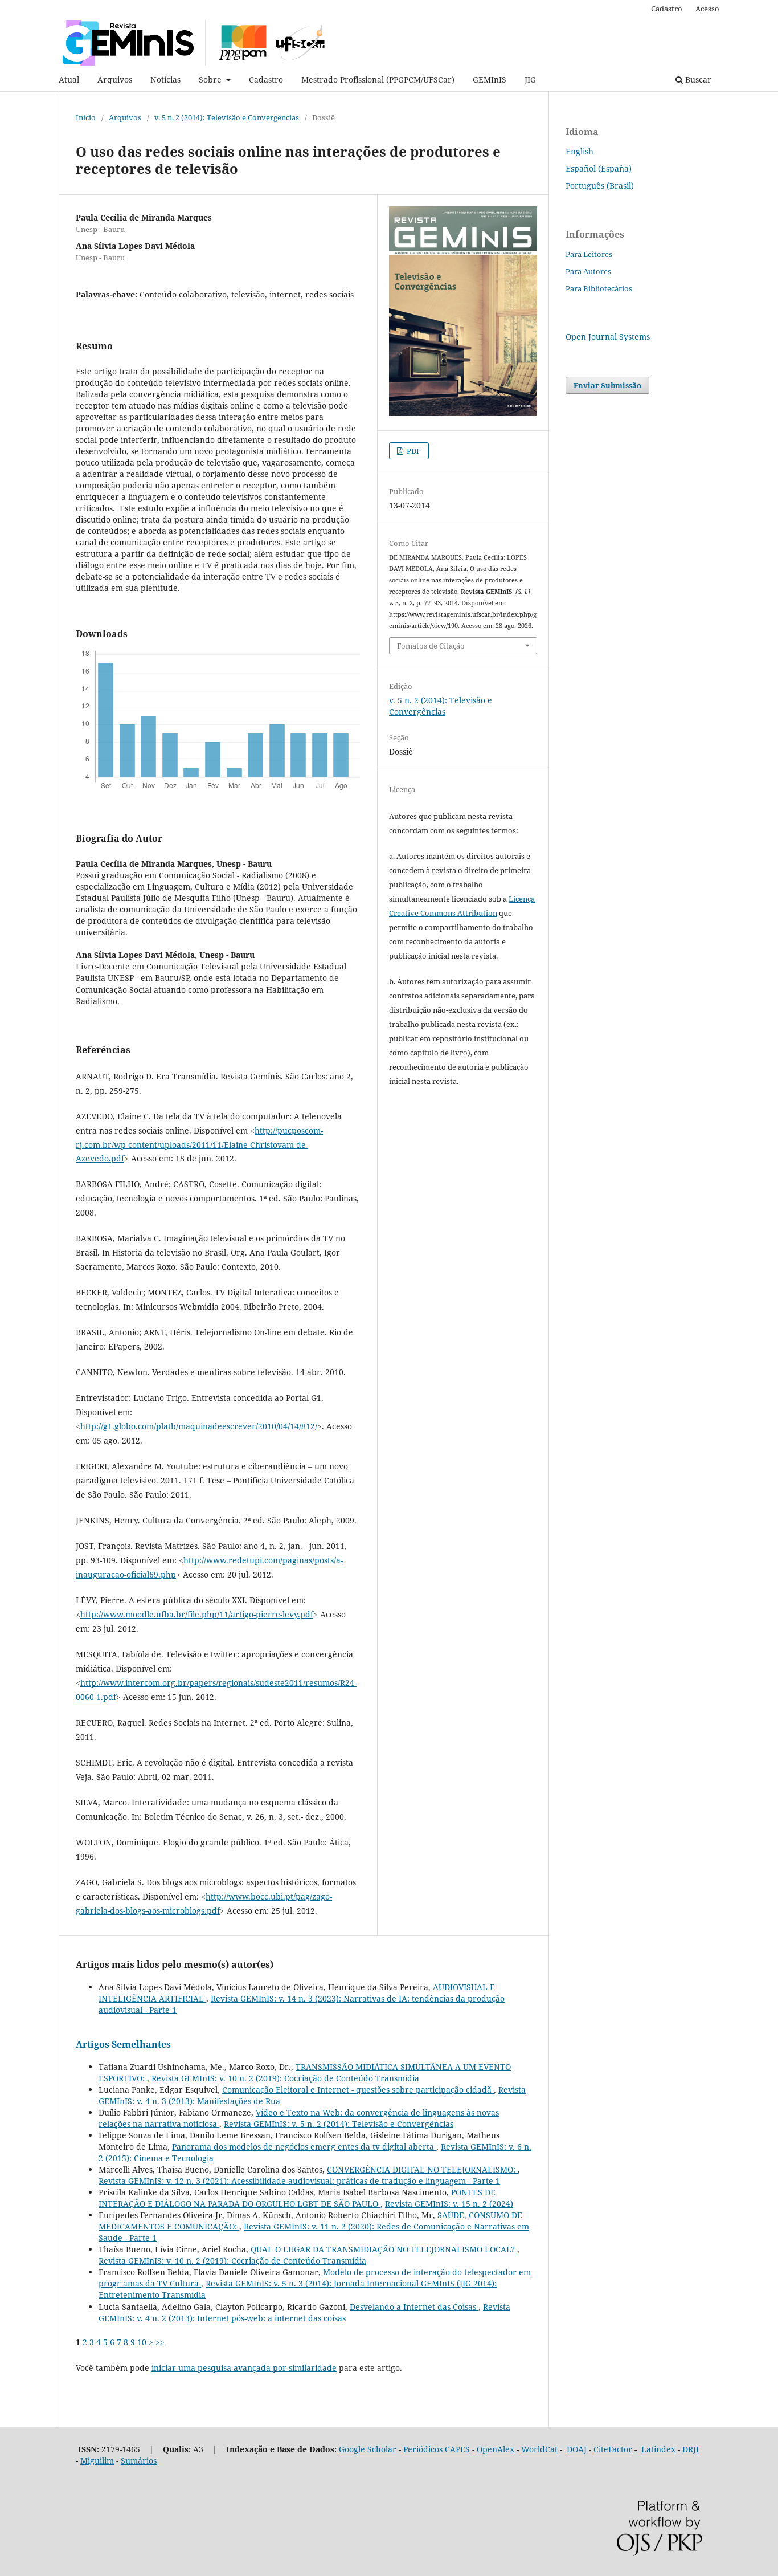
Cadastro (266, 80)
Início (86, 117)
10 (142, 2342)
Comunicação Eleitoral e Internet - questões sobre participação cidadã (358, 2090)
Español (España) (599, 168)
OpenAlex (496, 2449)
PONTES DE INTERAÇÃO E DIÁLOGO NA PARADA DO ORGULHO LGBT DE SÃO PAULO (297, 2198)
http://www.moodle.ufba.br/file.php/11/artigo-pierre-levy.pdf (197, 1614)
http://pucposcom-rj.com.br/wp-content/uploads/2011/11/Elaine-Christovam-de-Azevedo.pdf (199, 1145)
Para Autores (588, 271)
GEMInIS (490, 80)
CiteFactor (613, 2449)
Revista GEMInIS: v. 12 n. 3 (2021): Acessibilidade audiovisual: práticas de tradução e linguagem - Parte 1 (299, 2181)
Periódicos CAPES (437, 2449)
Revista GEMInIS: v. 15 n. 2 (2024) (449, 2204)
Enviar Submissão (607, 385)
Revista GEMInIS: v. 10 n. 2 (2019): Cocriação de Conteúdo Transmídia (285, 2078)
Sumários (139, 2461)
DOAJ (577, 2449)
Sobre (211, 80)
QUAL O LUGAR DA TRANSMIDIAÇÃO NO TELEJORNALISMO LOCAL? (384, 2249)
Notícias (165, 80)
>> (160, 2342)
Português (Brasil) (600, 186)
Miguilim (97, 2461)
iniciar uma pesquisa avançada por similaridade (244, 2368)
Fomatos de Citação (431, 646)
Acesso (707, 9)
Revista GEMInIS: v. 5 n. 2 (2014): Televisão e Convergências (339, 2124)
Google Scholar (368, 2449)
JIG (530, 80)
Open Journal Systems (608, 337)
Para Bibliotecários (599, 288)
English (580, 151)
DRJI (691, 2449)
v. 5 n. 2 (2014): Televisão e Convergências (227, 117)
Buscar (697, 80)
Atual (69, 80)
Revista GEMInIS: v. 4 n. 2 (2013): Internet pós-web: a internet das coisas (304, 2312)
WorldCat (539, 2449)
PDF (413, 451)
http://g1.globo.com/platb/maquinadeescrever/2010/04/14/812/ (199, 1426)
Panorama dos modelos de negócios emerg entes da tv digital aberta (304, 2147)
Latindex (658, 2449)
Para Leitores (589, 254)
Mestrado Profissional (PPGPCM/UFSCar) (378, 80)
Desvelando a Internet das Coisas (414, 2307)
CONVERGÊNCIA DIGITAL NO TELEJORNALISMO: (422, 2169)
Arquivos (115, 80)
